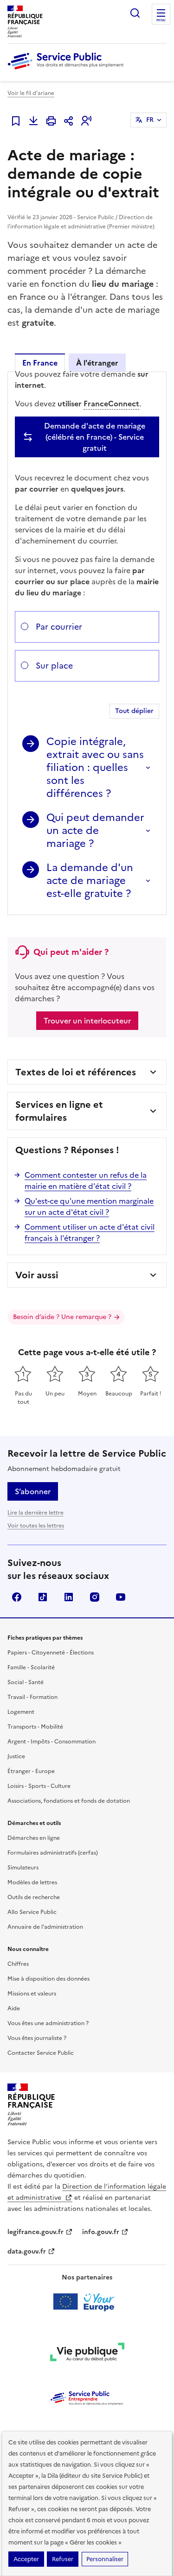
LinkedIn (69, 1597)
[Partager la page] (69, 121)
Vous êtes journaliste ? (37, 2038)
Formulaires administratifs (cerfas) (53, 1853)
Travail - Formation (32, 1697)
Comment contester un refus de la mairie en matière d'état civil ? (86, 1181)
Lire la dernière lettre (35, 1513)
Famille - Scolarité (31, 1667)
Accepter (26, 2559)
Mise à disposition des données (48, 1979)
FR (150, 120)
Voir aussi (37, 1275)
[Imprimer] (51, 121)
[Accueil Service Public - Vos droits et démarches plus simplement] (68, 70)
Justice (16, 1756)
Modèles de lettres (32, 1882)
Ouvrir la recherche (135, 13)
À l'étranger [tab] (97, 363)
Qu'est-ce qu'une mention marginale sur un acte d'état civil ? (89, 1206)
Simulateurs (23, 1868)
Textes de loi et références (76, 1072)
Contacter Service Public (41, 2053)
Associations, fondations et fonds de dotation (69, 1801)
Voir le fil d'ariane (31, 93)
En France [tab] (40, 363)
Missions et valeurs (32, 1994)
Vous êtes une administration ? (48, 2023)
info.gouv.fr (101, 2232)
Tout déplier (134, 711)
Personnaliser (105, 2559)
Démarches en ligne (34, 1838)
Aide (14, 2008)
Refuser (63, 2559)
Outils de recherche (34, 1897)
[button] (86, 121)
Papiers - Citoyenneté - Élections (51, 1653)
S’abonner (33, 1491)
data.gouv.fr (27, 2251)
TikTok (43, 1597)
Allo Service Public (32, 1912)
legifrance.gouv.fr (35, 2232)
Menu (161, 20)
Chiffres (18, 1964)
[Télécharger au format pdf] (33, 121)
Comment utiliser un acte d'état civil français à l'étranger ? (90, 1232)
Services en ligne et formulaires (59, 1111)
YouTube (121, 1597)
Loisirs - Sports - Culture (39, 1786)
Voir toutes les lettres (36, 1526)
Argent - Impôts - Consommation (52, 1742)
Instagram (95, 1597)
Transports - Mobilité (35, 1727)
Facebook (17, 1597)
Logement (21, 1712)
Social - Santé (26, 1682)
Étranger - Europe (31, 1771)
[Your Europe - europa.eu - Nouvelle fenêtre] (87, 2302)
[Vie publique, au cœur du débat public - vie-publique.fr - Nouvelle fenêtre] (87, 2354)
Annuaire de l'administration (45, 1927)
